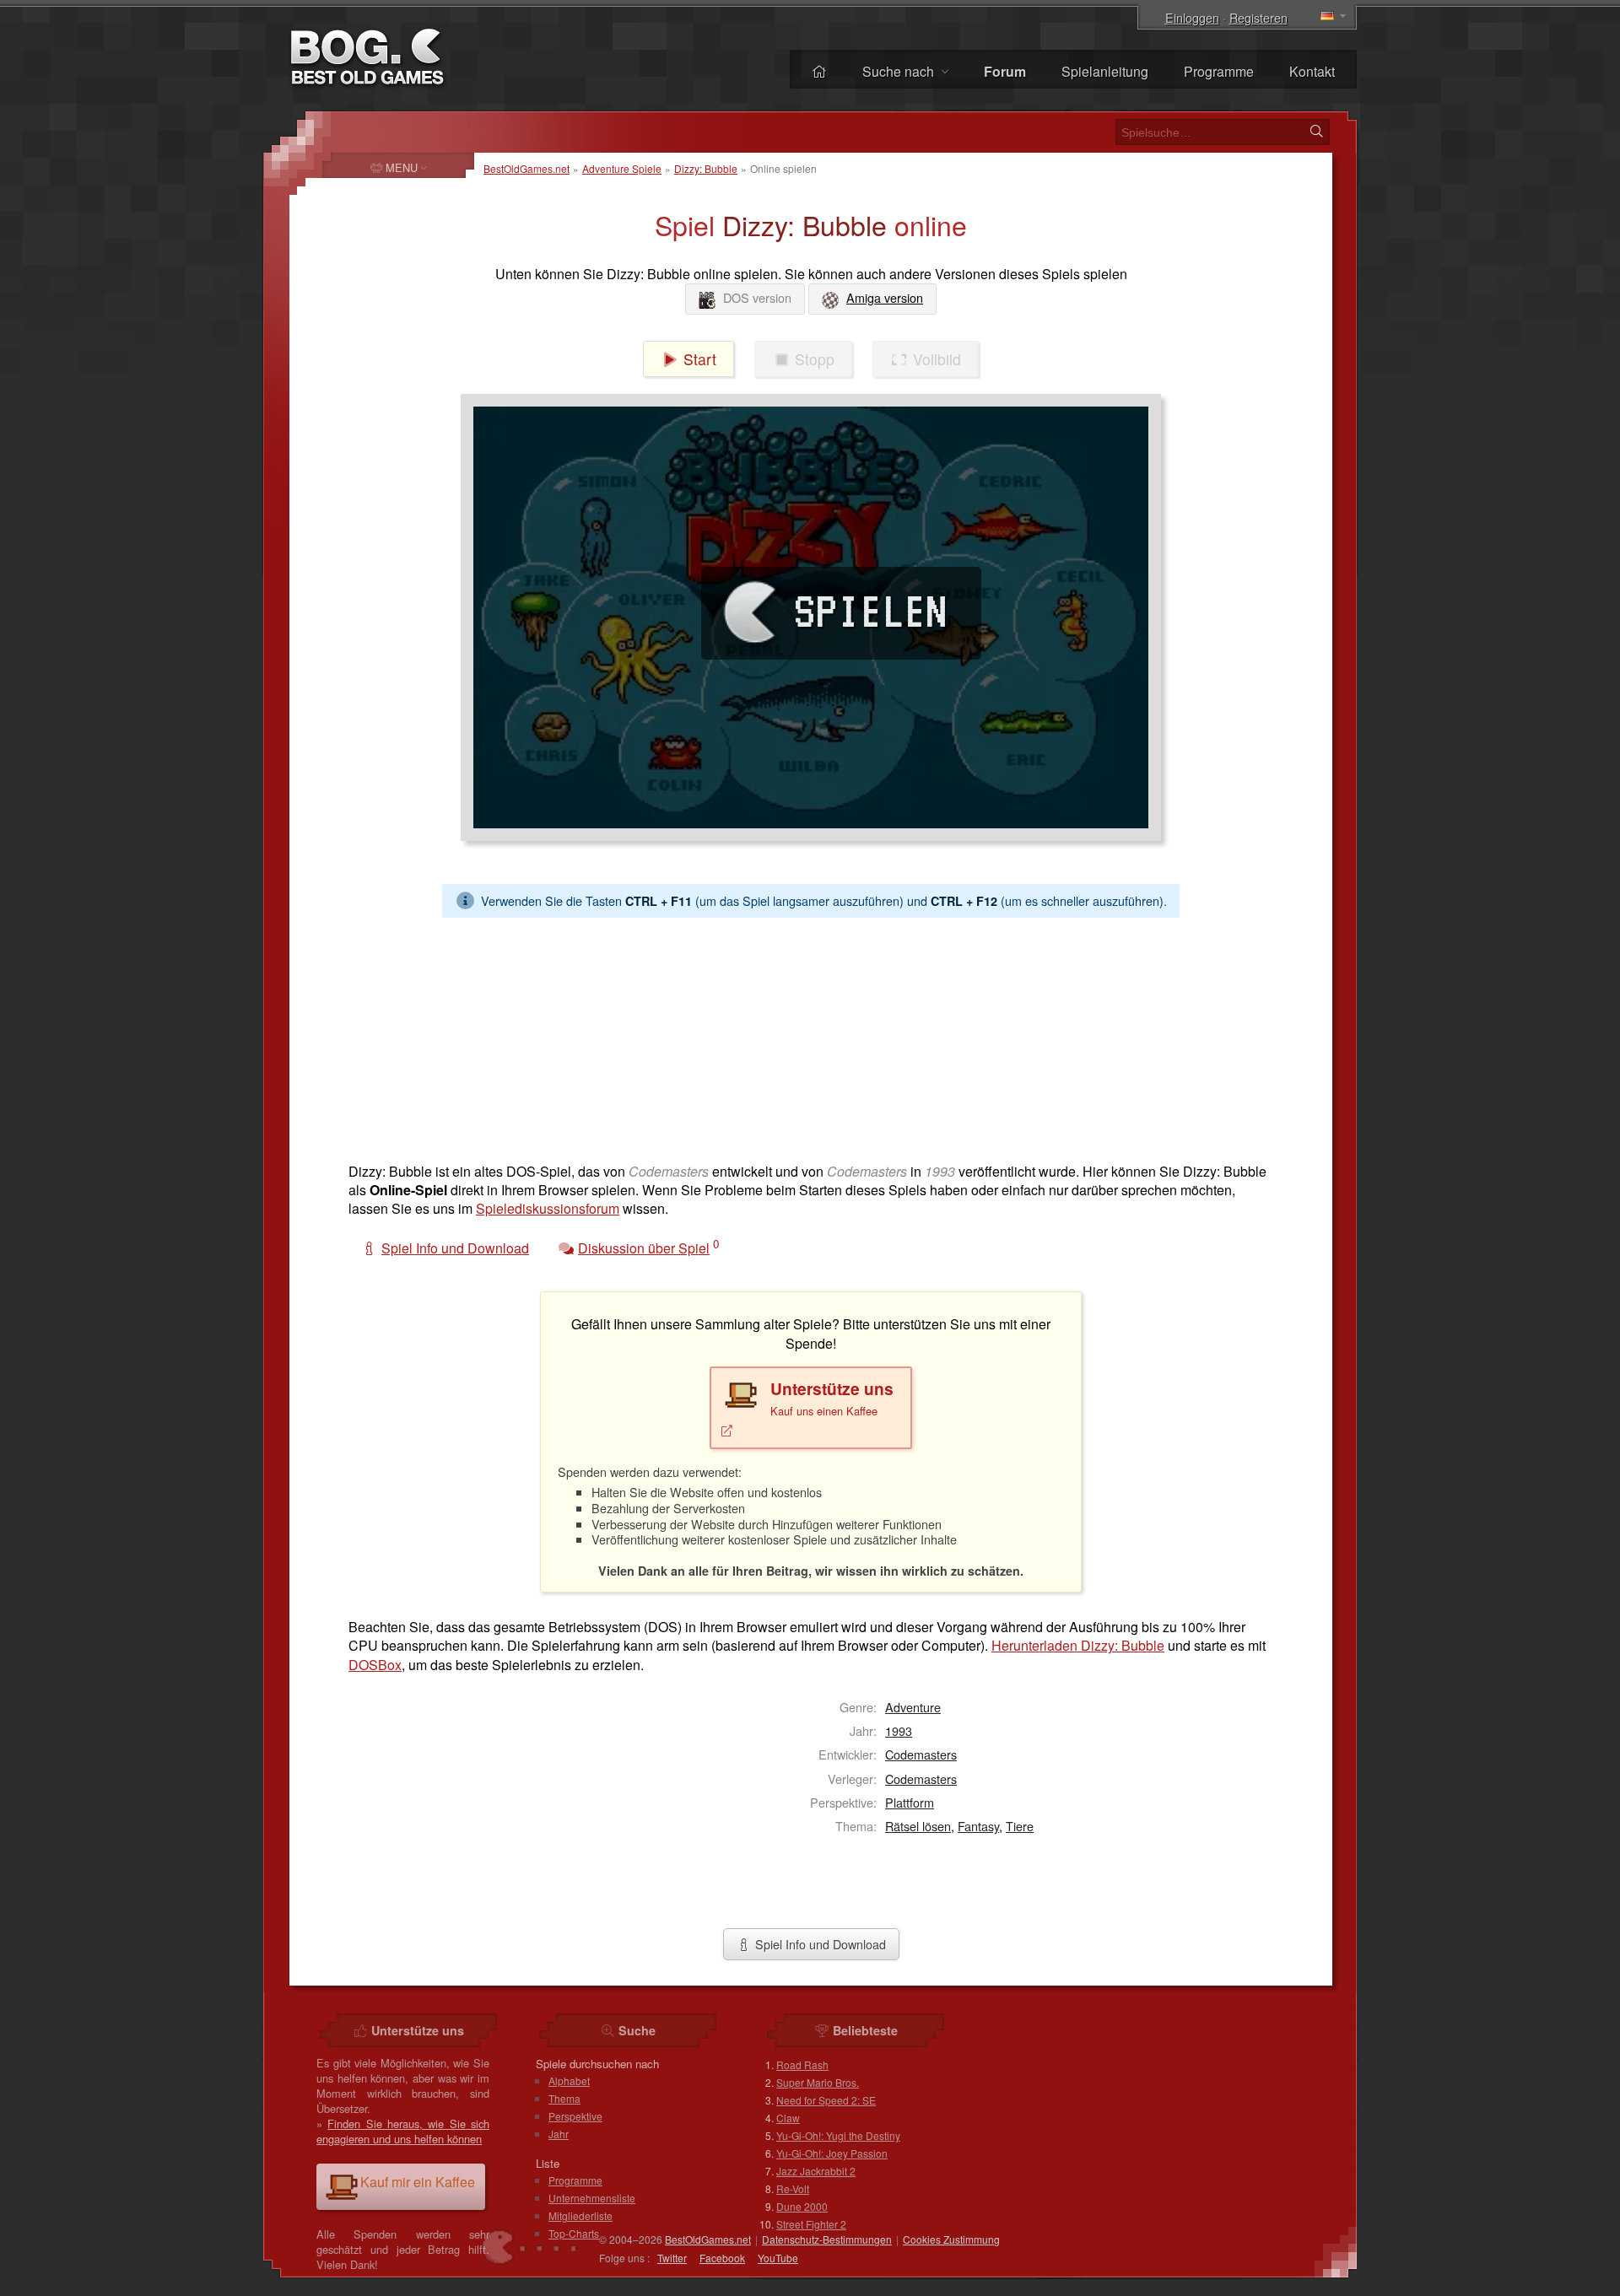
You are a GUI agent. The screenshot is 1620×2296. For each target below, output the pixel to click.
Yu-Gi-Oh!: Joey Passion (832, 2153)
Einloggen (1192, 17)
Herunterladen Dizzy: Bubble (1078, 1645)
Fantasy (978, 1826)
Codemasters (921, 1754)
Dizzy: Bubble (706, 168)
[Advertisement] (804, 1036)
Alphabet (569, 2080)
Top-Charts (574, 2233)
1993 (899, 1730)
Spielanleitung (1105, 71)
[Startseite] (819, 71)
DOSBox (375, 1665)
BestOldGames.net (526, 168)
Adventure (913, 1707)
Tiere (1020, 1826)
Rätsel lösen (918, 1826)
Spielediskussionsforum (548, 1208)
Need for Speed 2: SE (826, 2100)
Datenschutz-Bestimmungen (827, 2239)
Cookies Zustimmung (951, 2239)
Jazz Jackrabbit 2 (816, 2171)
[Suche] (1316, 132)
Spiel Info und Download (819, 1944)
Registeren (1258, 17)
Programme (1219, 71)
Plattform (910, 1802)
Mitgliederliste (580, 2215)
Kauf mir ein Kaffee (418, 2182)
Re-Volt (793, 2188)
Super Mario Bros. (818, 2082)
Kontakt (1312, 71)
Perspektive (575, 2116)
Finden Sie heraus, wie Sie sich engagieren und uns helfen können (403, 2131)
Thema (564, 2098)
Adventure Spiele (622, 168)
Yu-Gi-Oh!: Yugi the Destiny (838, 2135)
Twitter (672, 2258)
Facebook (722, 2258)
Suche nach (900, 71)
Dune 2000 (802, 2206)
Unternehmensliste (592, 2198)
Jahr (559, 2134)
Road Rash (802, 2064)
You (778, 2258)
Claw (788, 2118)
